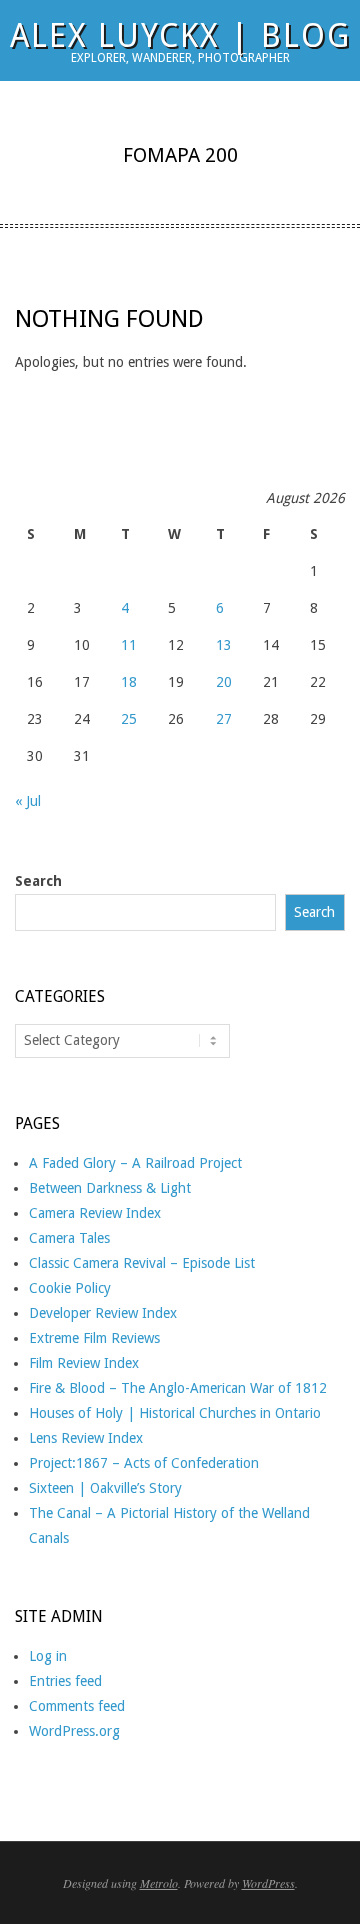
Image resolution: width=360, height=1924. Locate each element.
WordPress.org (74, 1731)
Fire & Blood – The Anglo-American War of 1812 (178, 1388)
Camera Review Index (95, 1213)
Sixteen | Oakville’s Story (105, 1488)
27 (224, 719)
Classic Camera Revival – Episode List (142, 1263)
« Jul (28, 801)
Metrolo (159, 1883)
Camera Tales (69, 1238)
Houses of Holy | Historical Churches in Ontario (175, 1413)
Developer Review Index (103, 1313)
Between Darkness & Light (110, 1188)
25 (129, 719)
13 (224, 645)
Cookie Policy (70, 1288)
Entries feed (65, 1681)
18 (129, 682)
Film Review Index (84, 1363)
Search (38, 881)
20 (224, 682)
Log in (48, 1656)
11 (129, 645)
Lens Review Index (86, 1438)
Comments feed (77, 1706)
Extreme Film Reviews (94, 1338)
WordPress (268, 1883)
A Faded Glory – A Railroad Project (135, 1163)
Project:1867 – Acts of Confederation (144, 1463)
